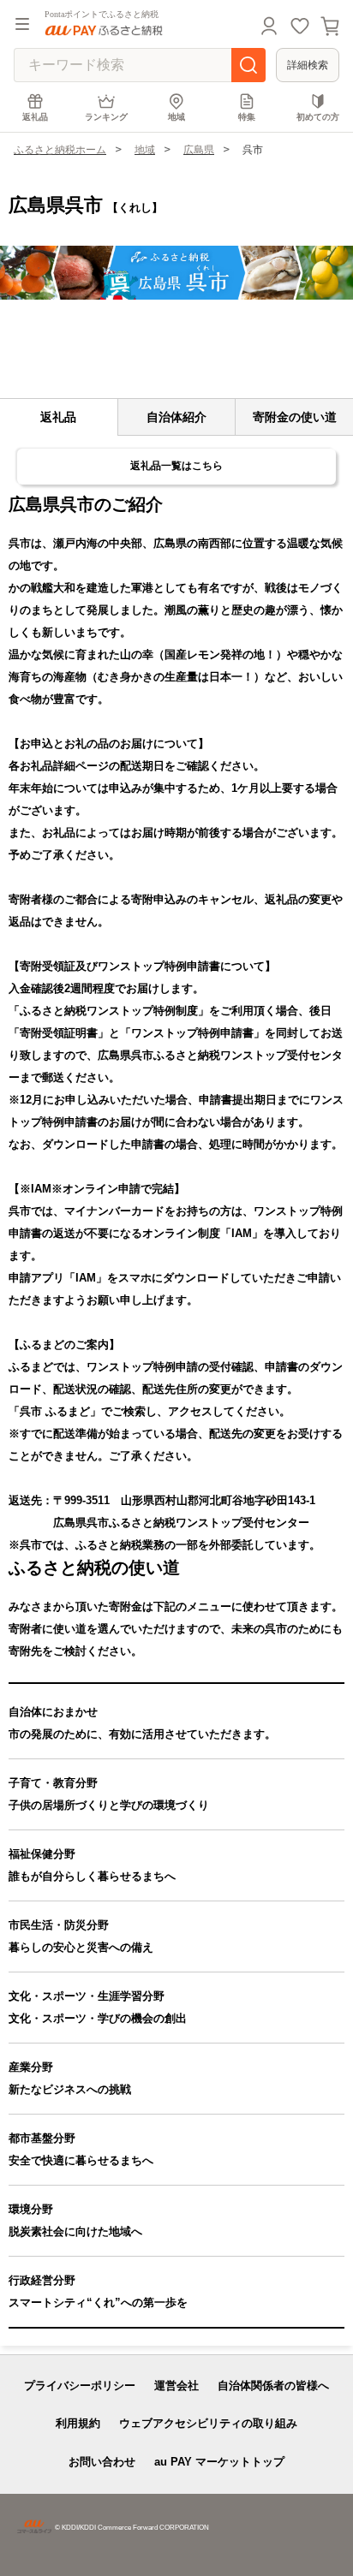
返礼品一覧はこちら (176, 466)
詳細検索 (308, 65)
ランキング (106, 117)
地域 (176, 117)
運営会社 (176, 2386)
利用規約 (78, 2423)
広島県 (199, 150)
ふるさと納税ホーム (60, 150)
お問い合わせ (102, 2462)
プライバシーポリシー (80, 2386)
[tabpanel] (176, 273)
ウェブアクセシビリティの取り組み (208, 2423)
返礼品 (35, 117)
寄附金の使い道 (295, 417)
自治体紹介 (176, 417)
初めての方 (318, 117)
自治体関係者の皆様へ (273, 2386)
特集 (247, 117)
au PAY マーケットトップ (219, 2462)
